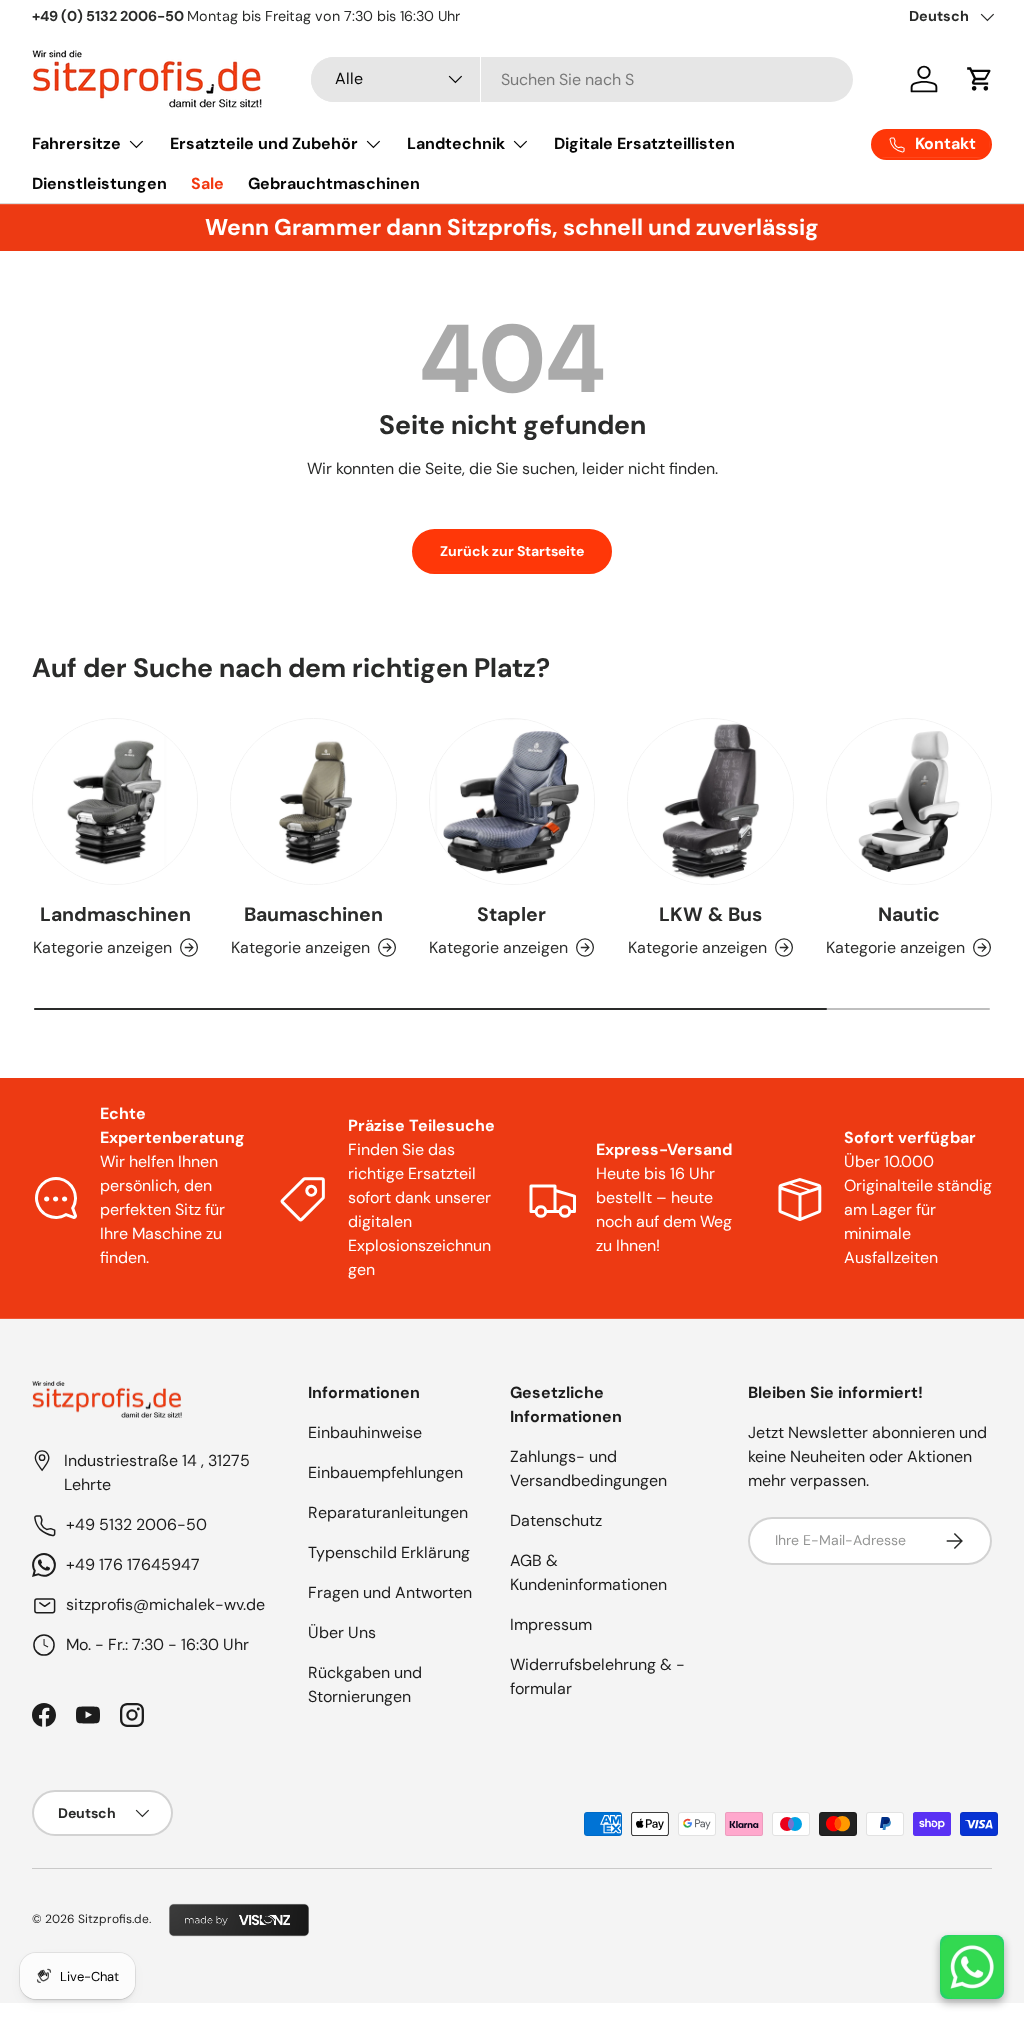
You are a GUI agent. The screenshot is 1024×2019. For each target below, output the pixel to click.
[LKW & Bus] (710, 801)
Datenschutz (556, 1520)
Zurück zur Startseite (512, 551)
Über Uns (342, 1632)
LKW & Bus (710, 914)
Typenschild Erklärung (389, 1552)
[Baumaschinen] (313, 801)
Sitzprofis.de (113, 1919)
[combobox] (582, 79)
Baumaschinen (313, 914)
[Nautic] (909, 801)
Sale (207, 183)
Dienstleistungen (99, 183)
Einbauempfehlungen (385, 1472)
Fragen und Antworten (390, 1592)
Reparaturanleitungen (388, 1512)
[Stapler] (512, 801)
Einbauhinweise (365, 1432)
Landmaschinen (115, 914)
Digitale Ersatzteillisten (644, 143)
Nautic (909, 914)
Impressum (551, 1624)
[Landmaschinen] (115, 801)
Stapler (511, 914)
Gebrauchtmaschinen (334, 183)
